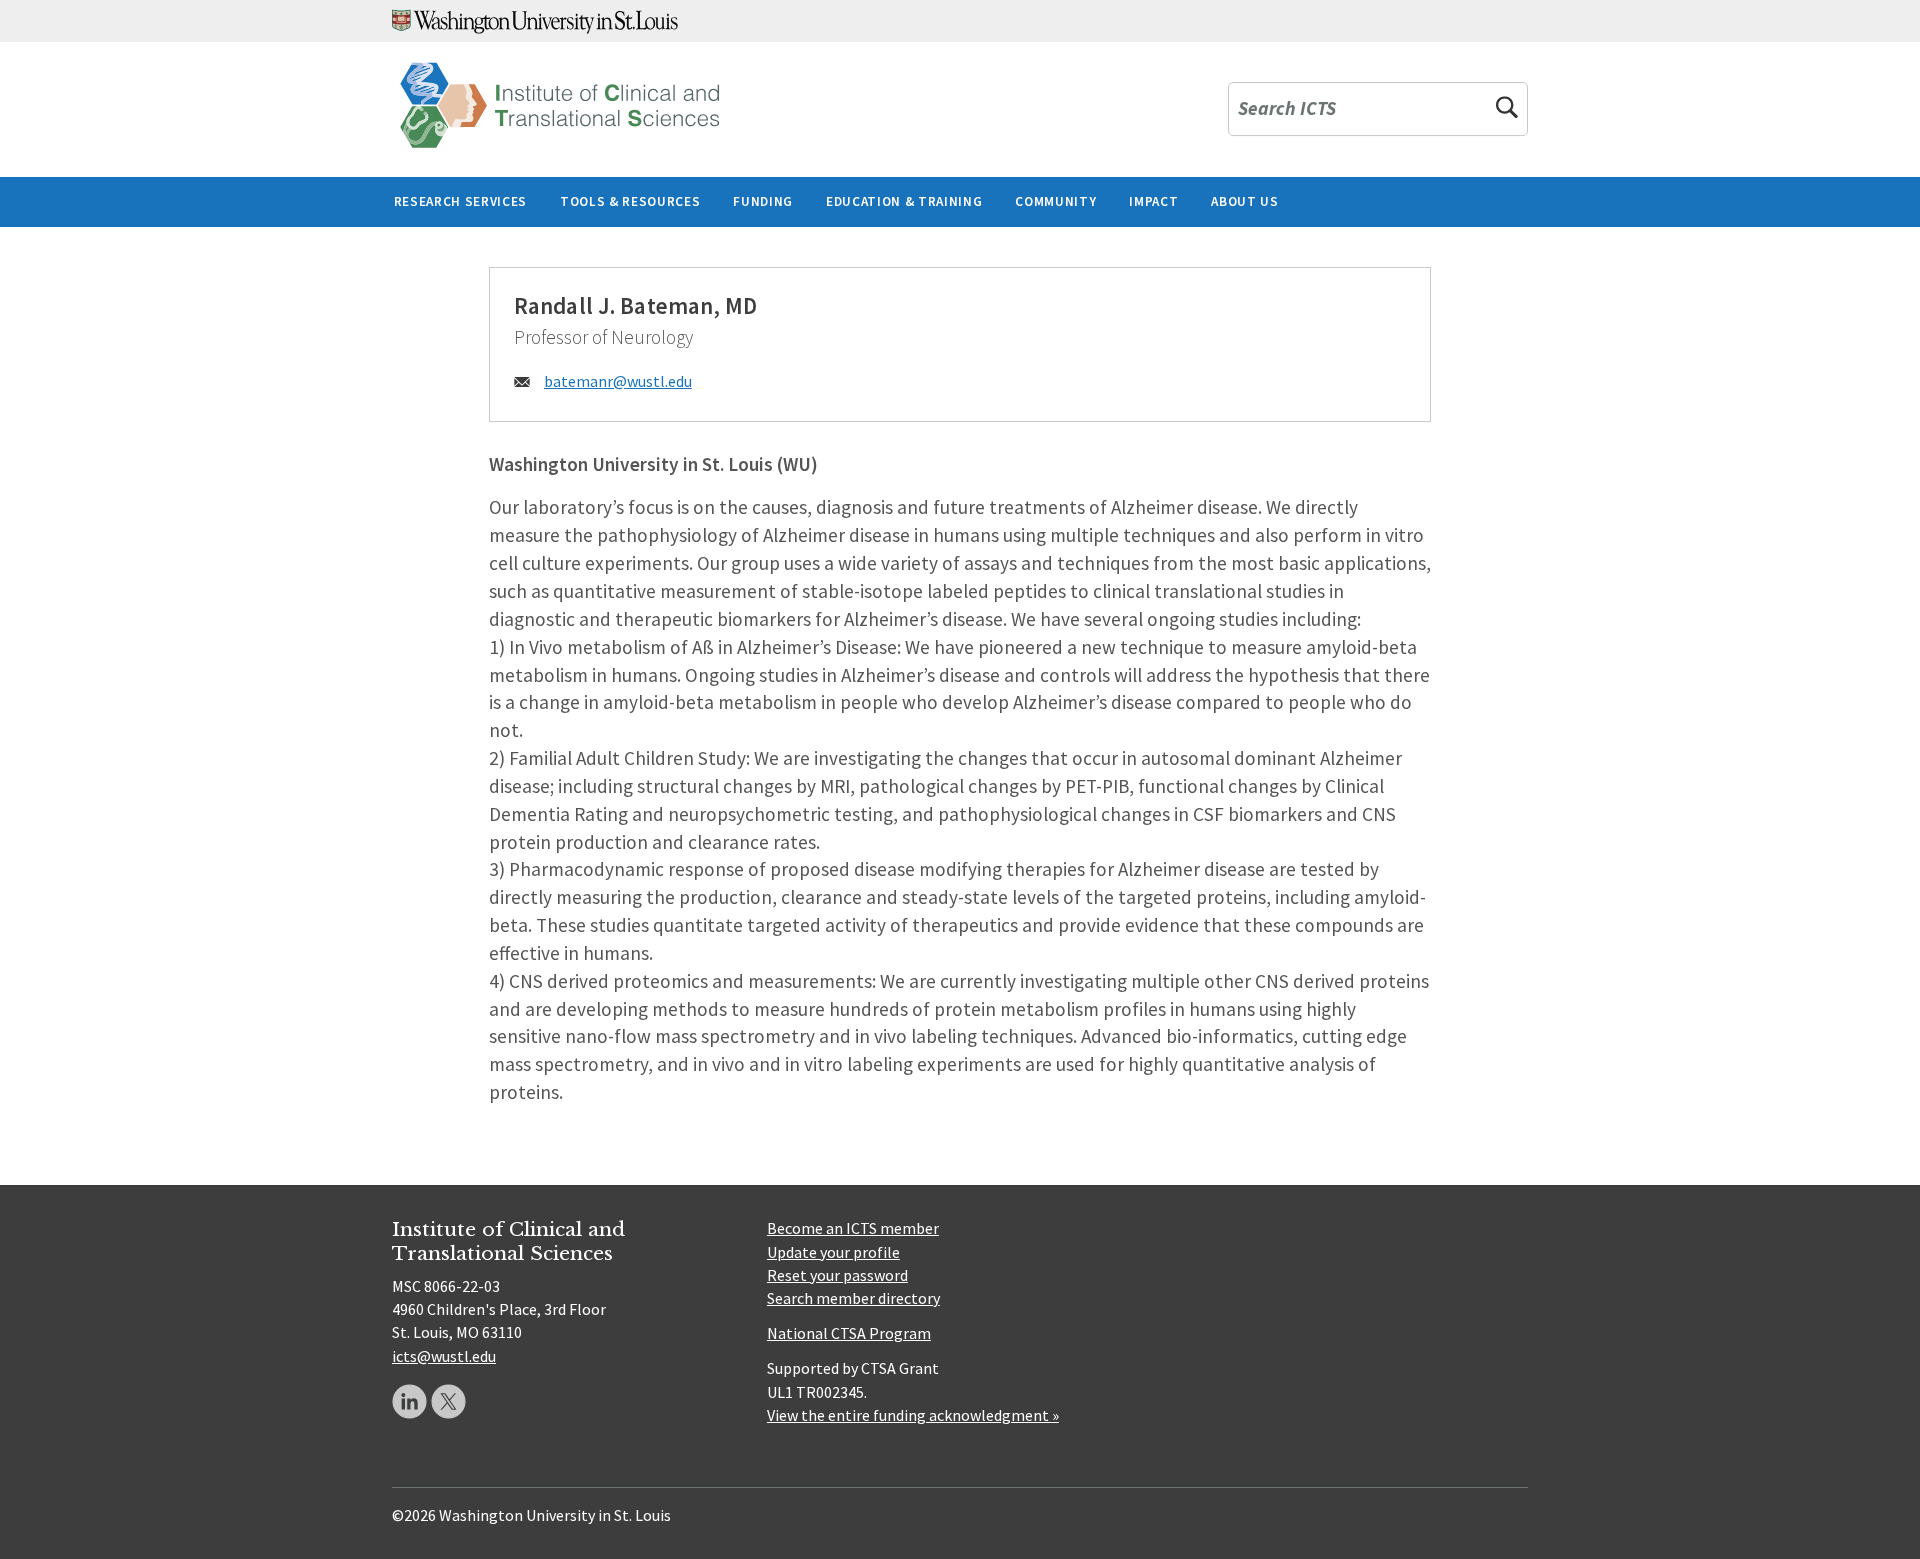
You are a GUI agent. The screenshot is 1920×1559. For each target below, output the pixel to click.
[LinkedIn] (409, 1401)
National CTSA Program (849, 1333)
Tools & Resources (630, 201)
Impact (1153, 201)
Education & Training (904, 201)
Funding (763, 201)
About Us (1244, 201)
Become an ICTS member (853, 1228)
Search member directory (853, 1298)
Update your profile (833, 1252)
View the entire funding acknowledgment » (913, 1415)
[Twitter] (448, 1401)
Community (1055, 201)
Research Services (460, 201)
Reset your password (837, 1275)
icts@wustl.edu (444, 1356)
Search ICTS (1287, 109)
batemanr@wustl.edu (618, 381)
